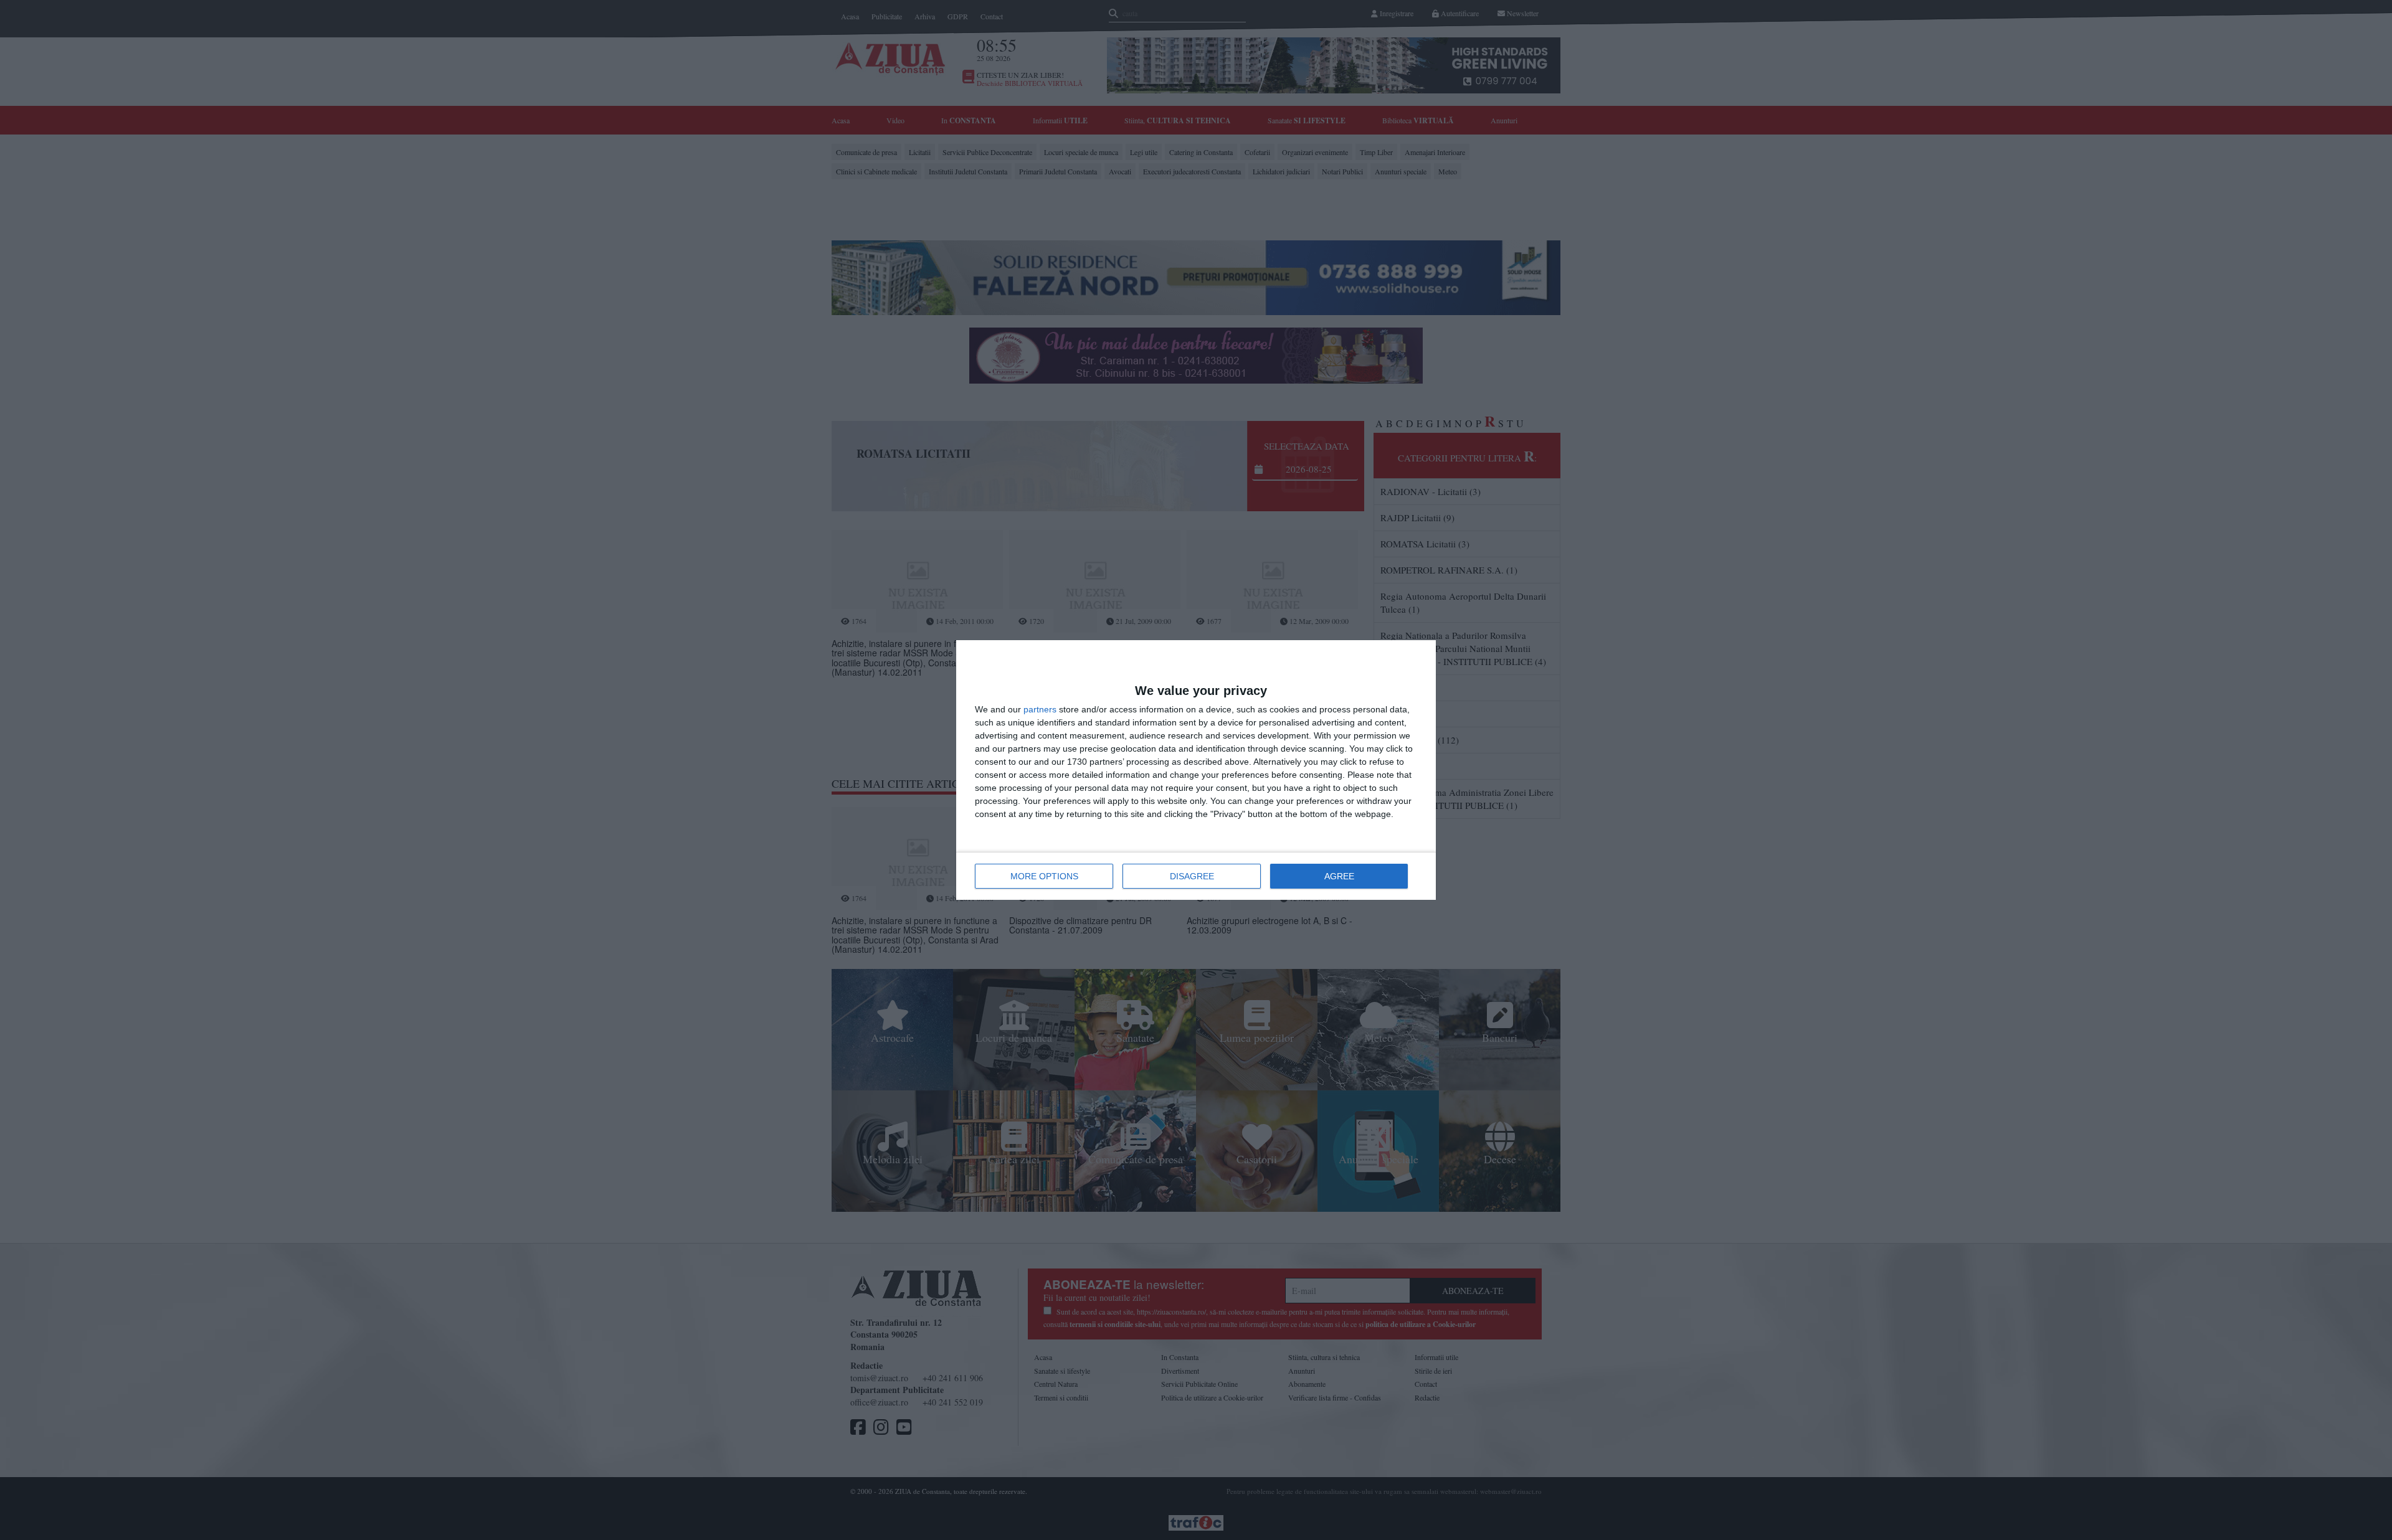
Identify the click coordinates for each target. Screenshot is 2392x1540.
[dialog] (1196, 770)
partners (1040, 709)
